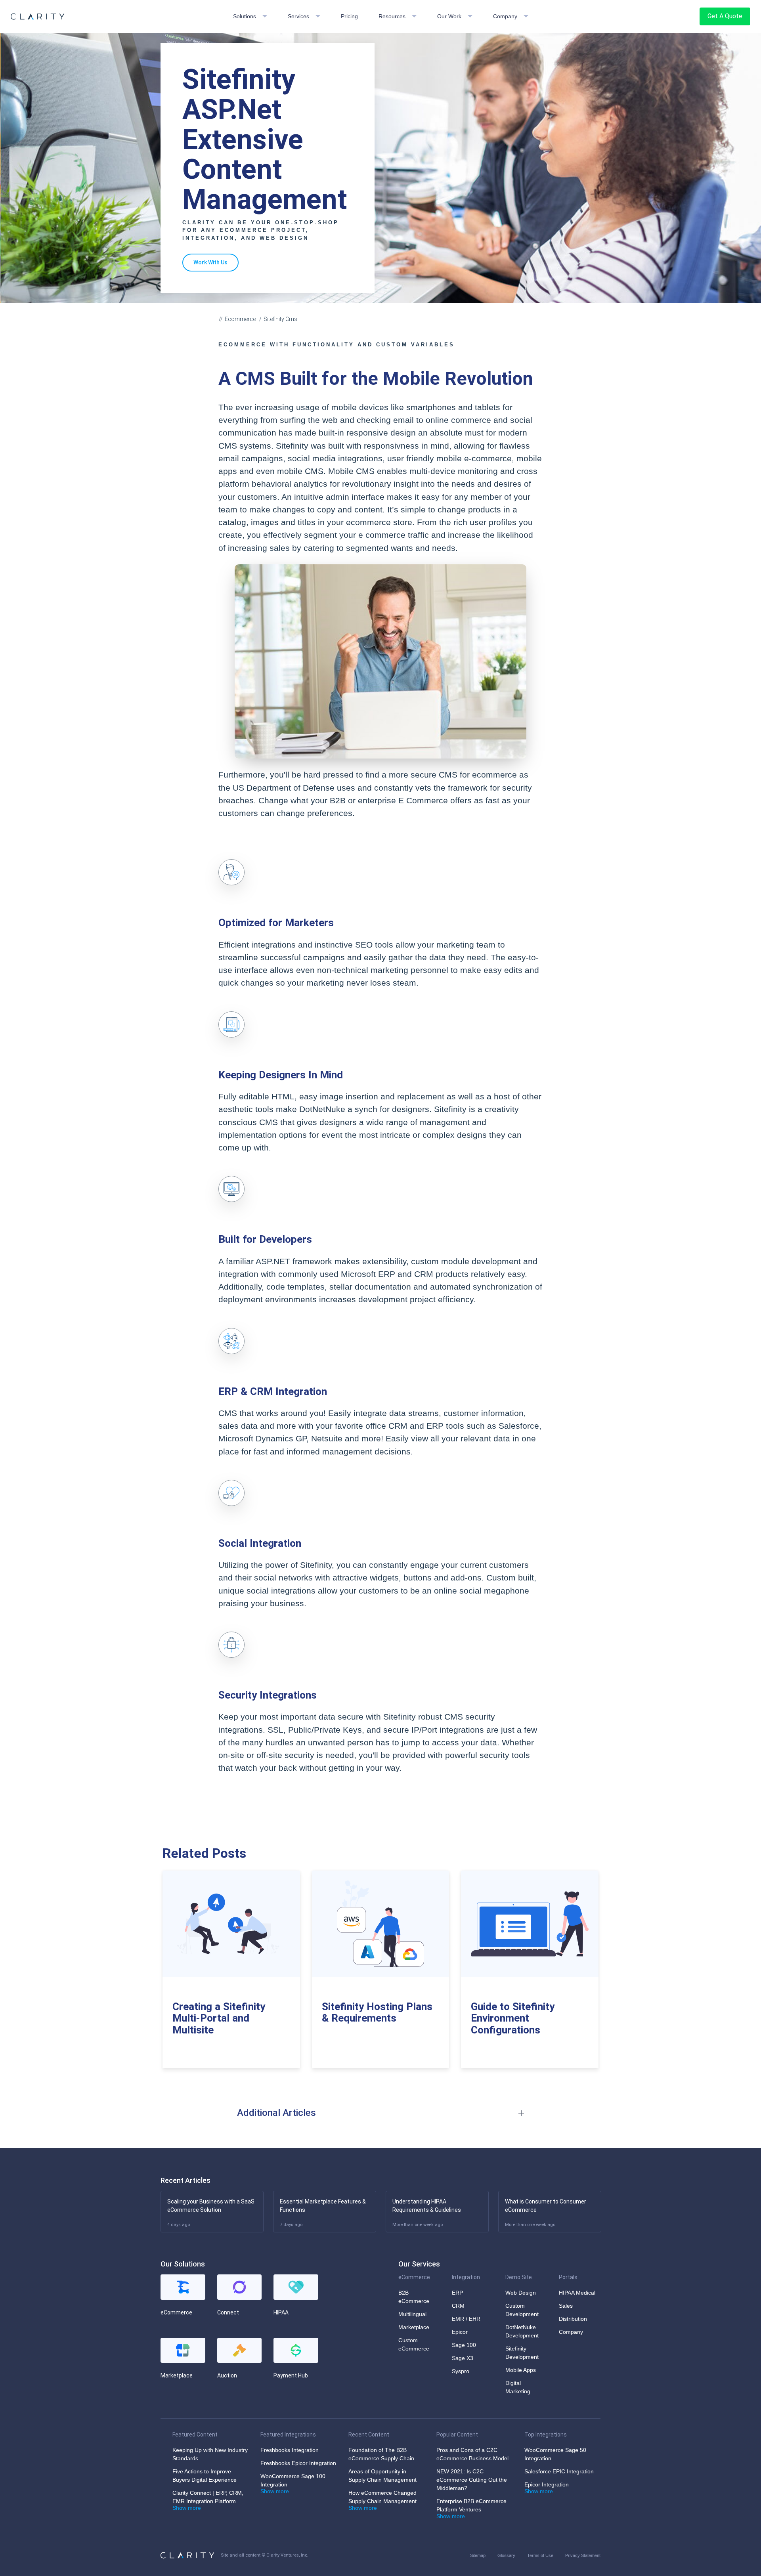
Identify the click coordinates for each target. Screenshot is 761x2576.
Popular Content (457, 2435)
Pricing (349, 16)
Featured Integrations (288, 2435)
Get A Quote (725, 16)
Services (298, 16)
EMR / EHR (466, 2319)
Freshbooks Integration (290, 2450)
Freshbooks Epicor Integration (298, 2463)
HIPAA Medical (577, 2293)
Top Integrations (546, 2435)
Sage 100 (464, 2345)
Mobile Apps (521, 2370)
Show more (187, 2508)
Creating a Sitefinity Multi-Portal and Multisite (219, 2018)
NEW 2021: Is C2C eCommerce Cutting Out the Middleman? (472, 2480)
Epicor (460, 2332)
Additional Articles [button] (276, 2113)
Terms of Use (540, 2555)
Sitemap (478, 2555)
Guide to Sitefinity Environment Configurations (513, 2018)
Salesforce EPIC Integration (559, 2471)
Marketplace (414, 2327)
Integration (466, 2277)
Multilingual (412, 2314)
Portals (568, 2277)
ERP (457, 2293)
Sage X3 (463, 2358)
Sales (566, 2306)
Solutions (245, 16)
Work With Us (210, 262)
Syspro (461, 2371)
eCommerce (414, 2277)
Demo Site (519, 2277)
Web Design (521, 2293)
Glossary (506, 2555)
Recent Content (369, 2435)
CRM (458, 2306)
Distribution (573, 2319)
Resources (392, 16)
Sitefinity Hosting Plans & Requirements (377, 2012)
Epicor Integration (547, 2484)
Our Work (449, 16)
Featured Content (195, 2435)
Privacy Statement (583, 2555)
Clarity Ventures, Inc (287, 2555)
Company (505, 16)
